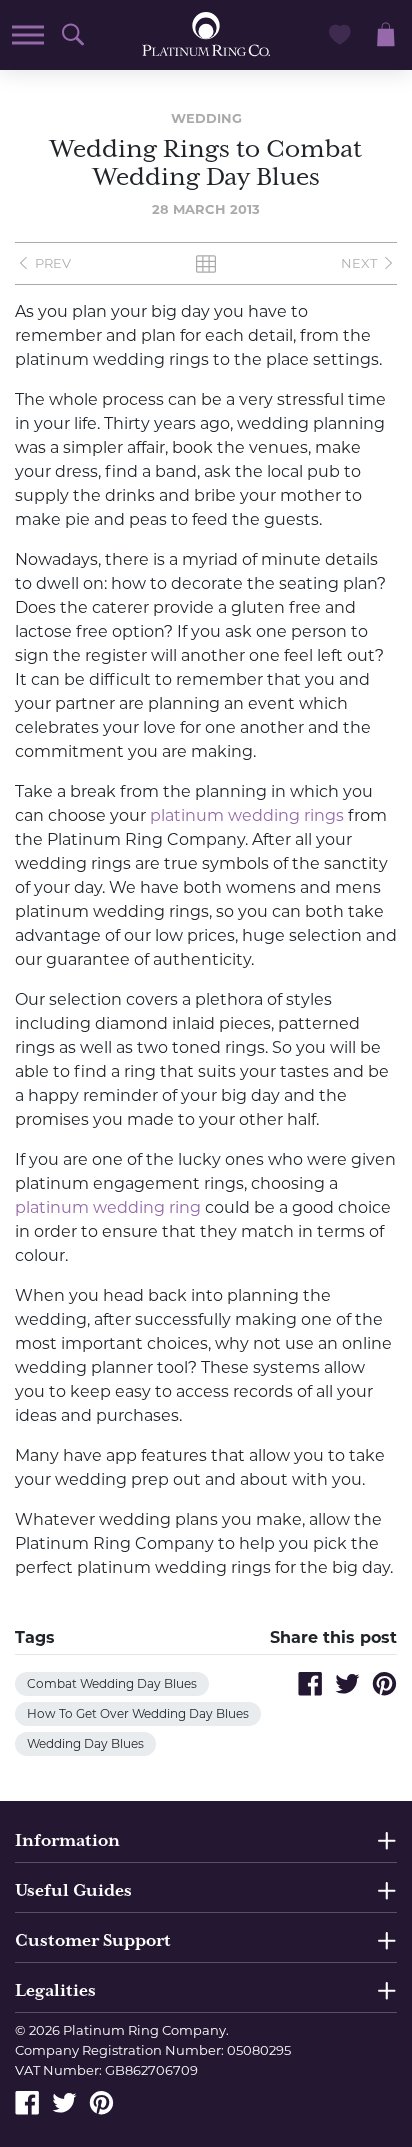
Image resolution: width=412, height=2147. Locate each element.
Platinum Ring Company (144, 2030)
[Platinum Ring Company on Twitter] (64, 2101)
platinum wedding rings (247, 815)
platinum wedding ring (108, 1207)
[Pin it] (384, 1683)
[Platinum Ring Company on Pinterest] (101, 2101)
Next (359, 263)
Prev (53, 263)
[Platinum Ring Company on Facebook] (27, 2101)
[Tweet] (347, 1683)
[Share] (310, 1683)
